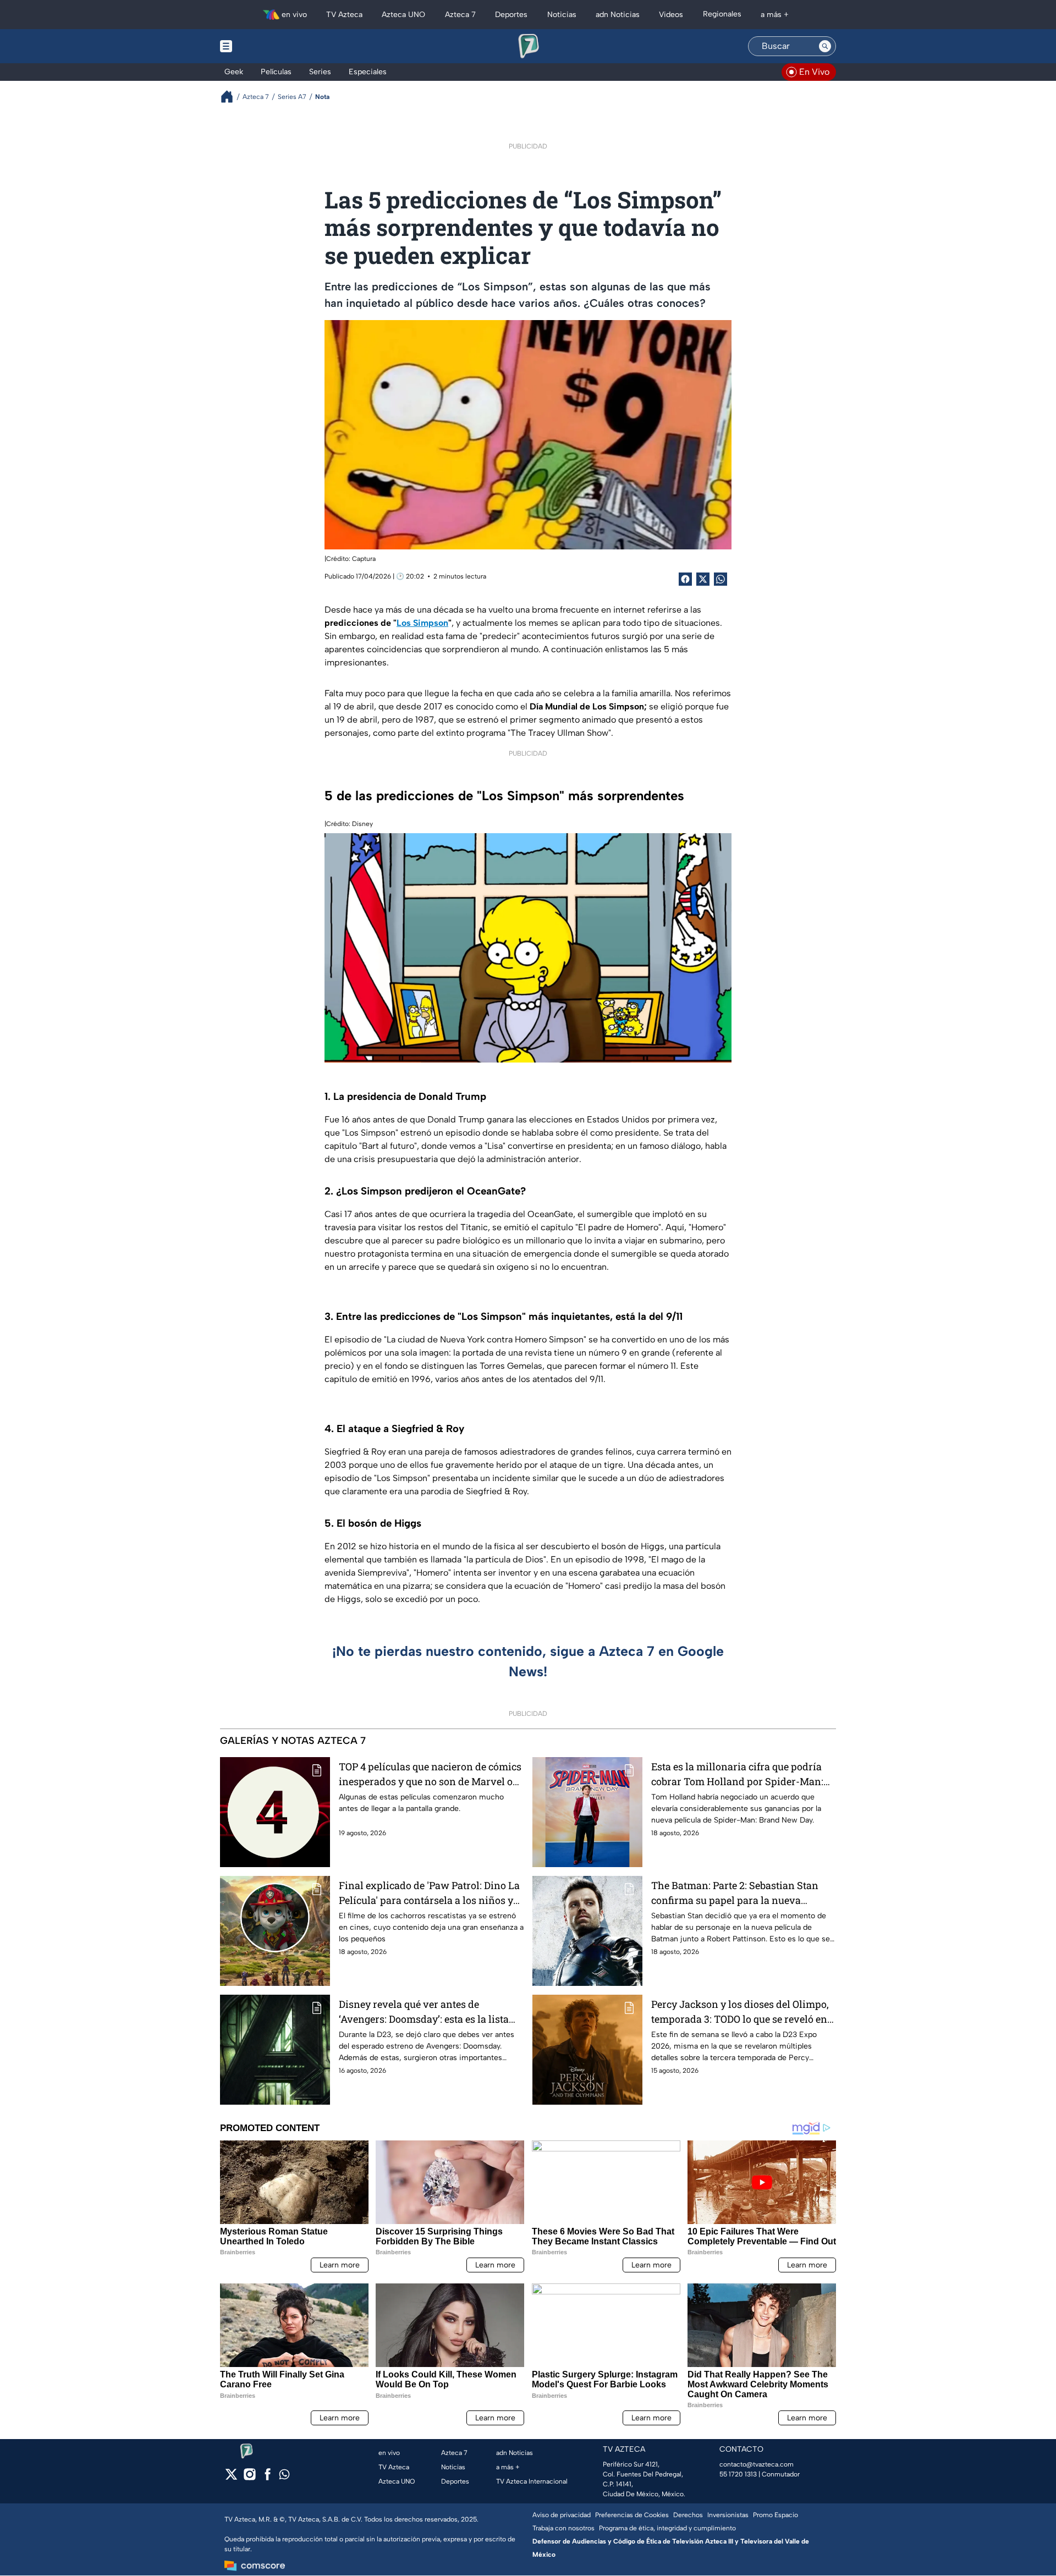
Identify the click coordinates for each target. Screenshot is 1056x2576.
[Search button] (825, 46)
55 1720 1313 (738, 2474)
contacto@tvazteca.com (757, 2464)
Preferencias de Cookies (632, 2515)
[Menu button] (264, 46)
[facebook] (268, 2478)
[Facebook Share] (685, 579)
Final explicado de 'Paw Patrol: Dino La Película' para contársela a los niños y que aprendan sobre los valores (429, 1893)
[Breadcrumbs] (231, 97)
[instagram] (249, 2478)
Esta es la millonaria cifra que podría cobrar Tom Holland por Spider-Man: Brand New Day (737, 1774)
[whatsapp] (284, 2477)
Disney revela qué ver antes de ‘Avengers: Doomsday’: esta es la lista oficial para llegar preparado (424, 2012)
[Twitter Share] (703, 579)
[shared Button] (721, 579)
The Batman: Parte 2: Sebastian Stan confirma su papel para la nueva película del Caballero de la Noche (735, 1893)
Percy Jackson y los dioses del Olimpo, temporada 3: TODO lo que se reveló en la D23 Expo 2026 (740, 2012)
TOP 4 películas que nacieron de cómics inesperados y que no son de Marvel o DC (430, 1774)
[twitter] (231, 2478)
